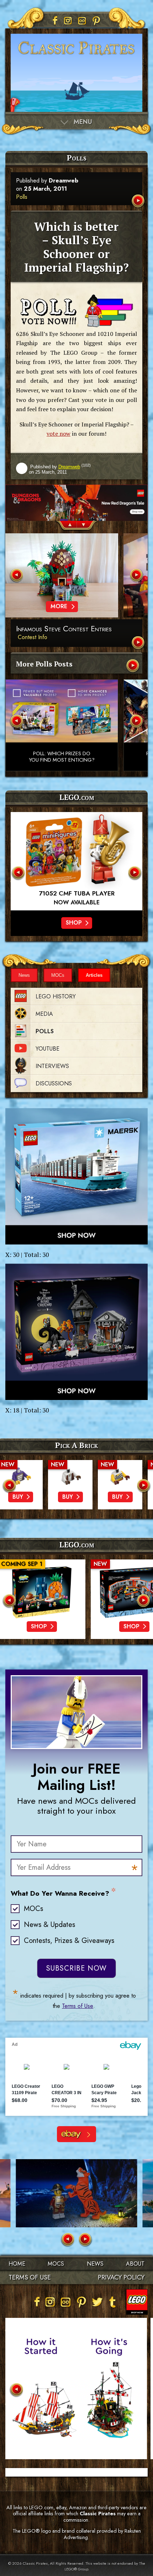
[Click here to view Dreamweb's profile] (22, 469)
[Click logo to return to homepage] (76, 57)
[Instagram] (68, 21)
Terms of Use (78, 2006)
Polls (22, 197)
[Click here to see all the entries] (139, 643)
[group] (76, 503)
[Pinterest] (96, 21)
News (24, 975)
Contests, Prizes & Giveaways (69, 1941)
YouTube (48, 1049)
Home (17, 2264)
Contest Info (33, 637)
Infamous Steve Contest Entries (64, 629)
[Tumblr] (113, 2302)
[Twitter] (97, 2302)
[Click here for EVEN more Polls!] (133, 666)
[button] (66, 526)
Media (44, 1014)
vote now (59, 434)
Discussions (54, 1083)
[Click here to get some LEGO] (76, 1176)
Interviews (52, 1066)
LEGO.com (77, 1545)
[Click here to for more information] (76, 861)
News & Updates (49, 1925)
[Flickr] (82, 21)
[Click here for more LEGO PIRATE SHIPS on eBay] (76, 2134)
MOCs (58, 975)
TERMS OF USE (30, 2277)
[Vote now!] (76, 311)
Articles (94, 975)
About (135, 2264)
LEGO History (56, 996)
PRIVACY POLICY (121, 2277)
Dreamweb (64, 181)
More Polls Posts (44, 664)
